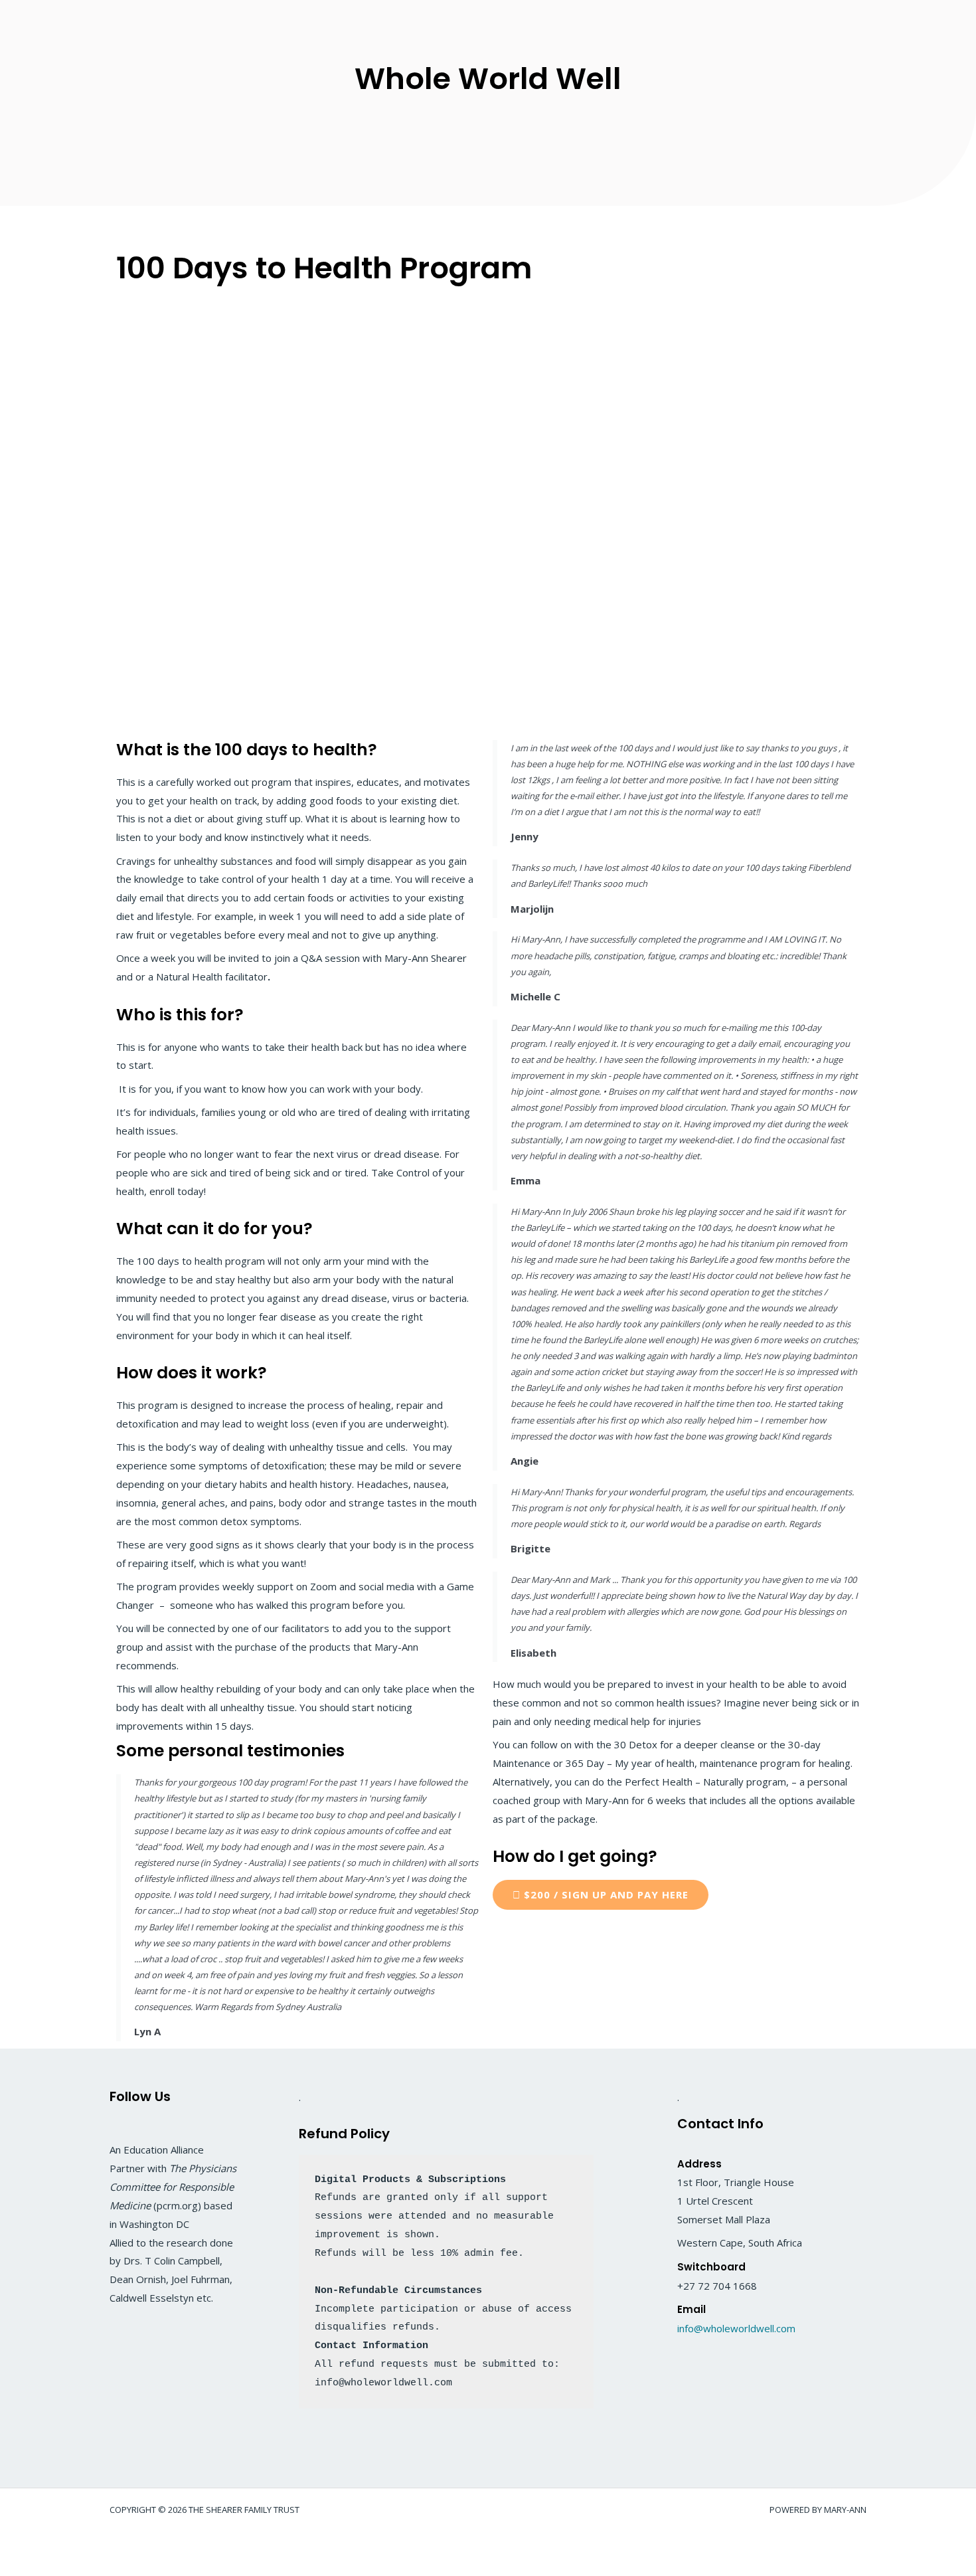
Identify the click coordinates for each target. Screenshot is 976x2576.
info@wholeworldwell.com (736, 2328)
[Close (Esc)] (147, 2543)
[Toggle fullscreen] (62, 2543)
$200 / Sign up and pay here (605, 1894)
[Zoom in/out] (20, 2543)
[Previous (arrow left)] (20, 2566)
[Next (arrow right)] (62, 2566)
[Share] (105, 2543)
